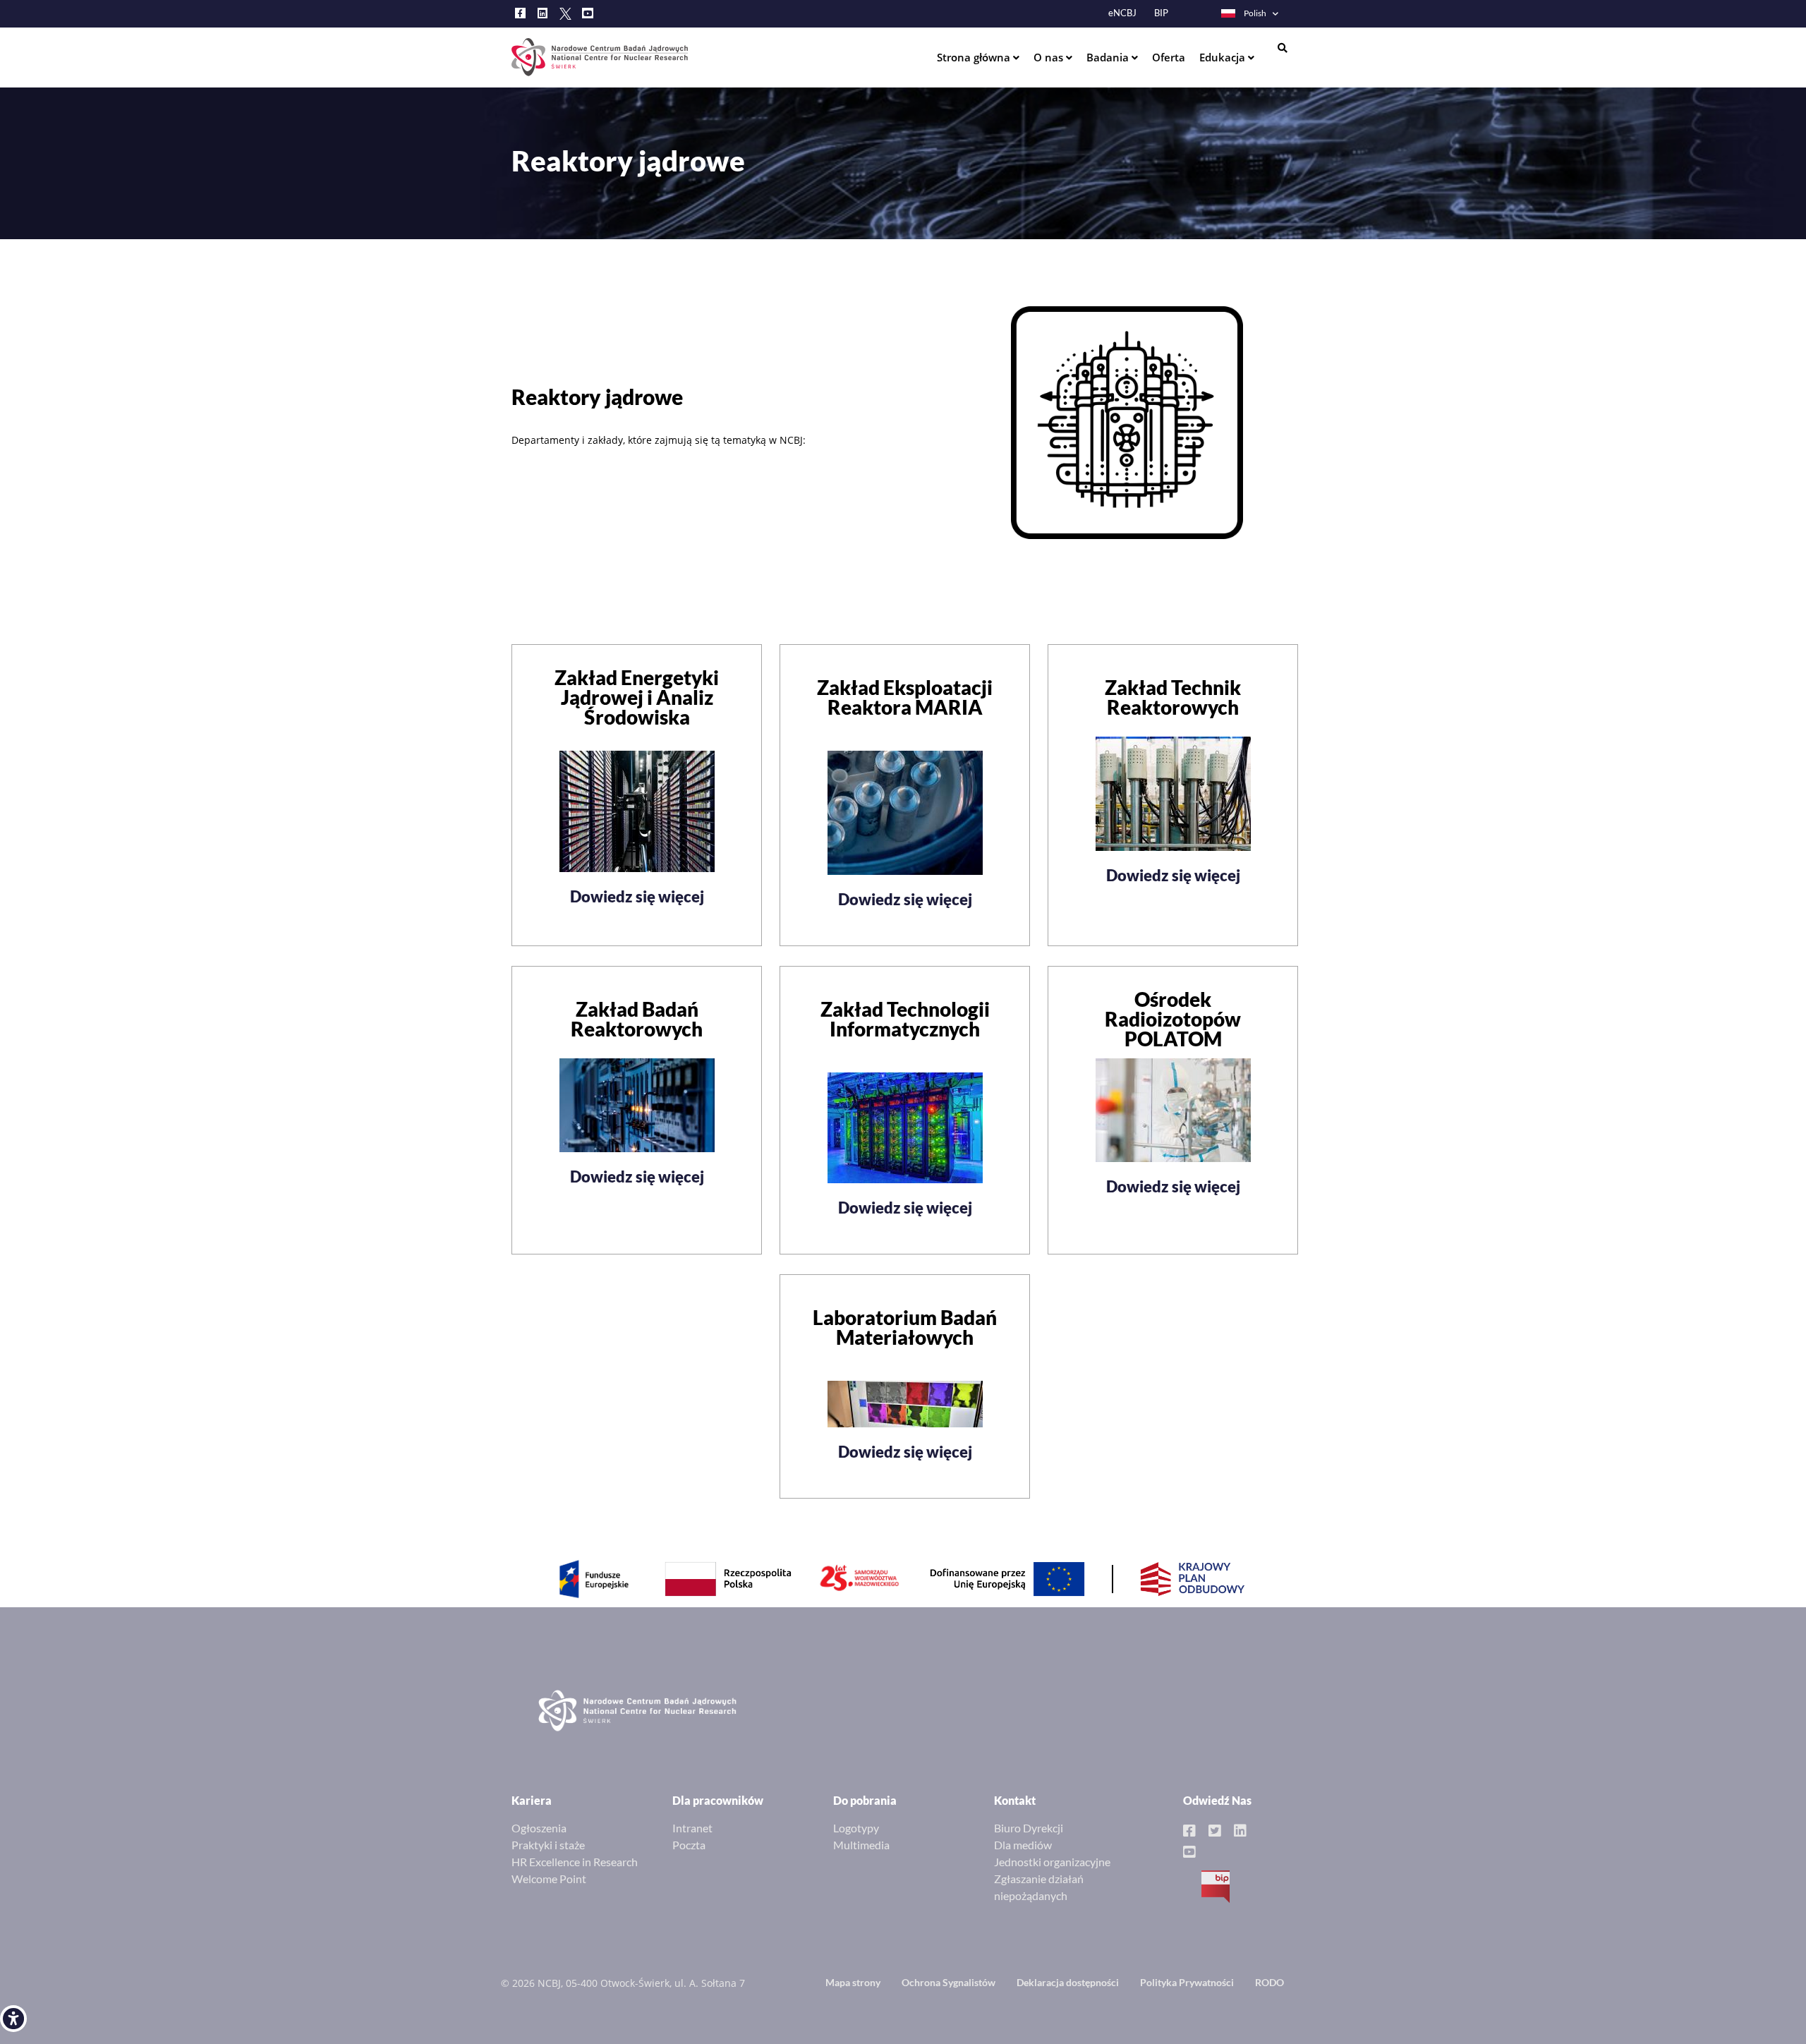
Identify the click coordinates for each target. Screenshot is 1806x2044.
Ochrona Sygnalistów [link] (949, 1982)
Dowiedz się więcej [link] (637, 896)
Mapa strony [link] (853, 1982)
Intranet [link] (692, 1828)
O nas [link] (1050, 57)
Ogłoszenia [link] (539, 1828)
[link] (13, 2019)
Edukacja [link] (1224, 57)
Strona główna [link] (975, 57)
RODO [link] (1269, 1982)
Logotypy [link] (856, 1828)
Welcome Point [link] (549, 1879)
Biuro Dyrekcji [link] (1029, 1828)
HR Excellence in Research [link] (575, 1862)
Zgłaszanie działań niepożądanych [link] (1039, 1887)
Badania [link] (1109, 57)
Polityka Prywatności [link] (1187, 1982)
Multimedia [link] (861, 1845)
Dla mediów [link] (1023, 1845)
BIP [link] (1161, 13)
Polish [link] (1255, 13)
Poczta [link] (689, 1845)
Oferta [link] (1169, 57)
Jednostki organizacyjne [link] (1052, 1862)
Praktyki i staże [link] (548, 1845)
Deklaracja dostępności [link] (1068, 1982)
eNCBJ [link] (1122, 13)
